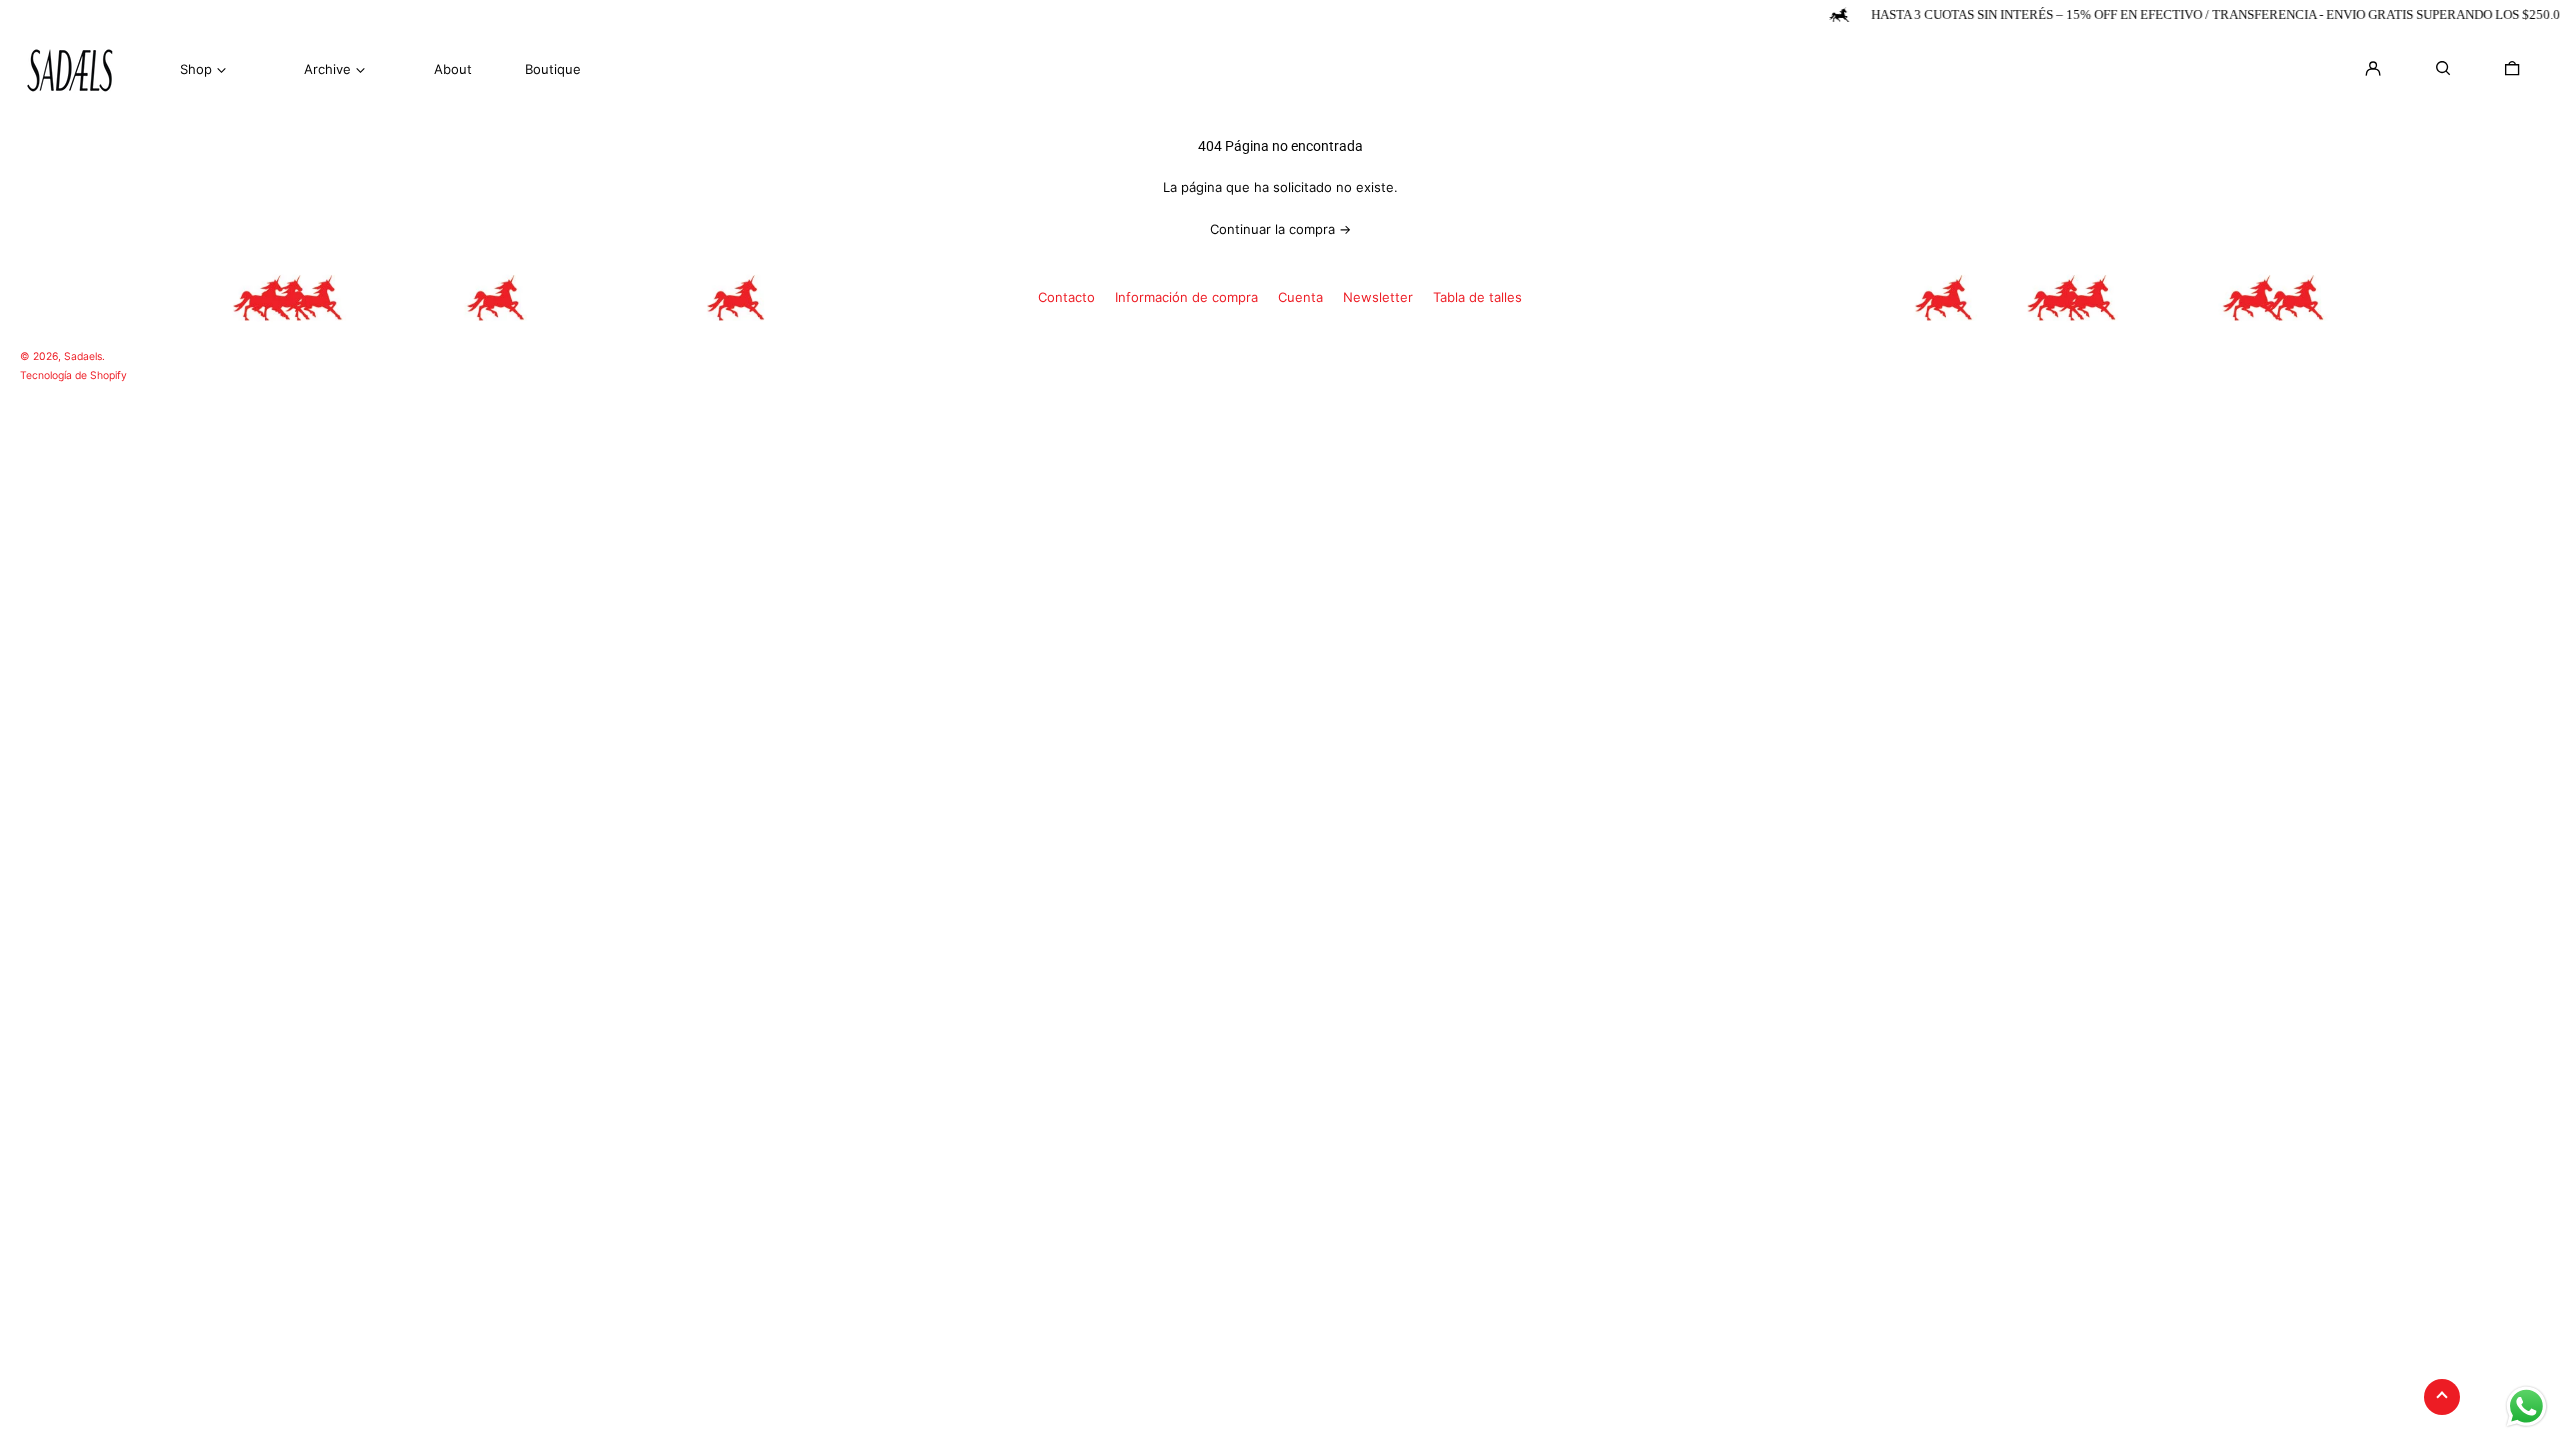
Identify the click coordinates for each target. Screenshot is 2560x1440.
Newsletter (1378, 297)
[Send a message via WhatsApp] (2526, 1406)
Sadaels (83, 356)
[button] (2512, 68)
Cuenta (1300, 297)
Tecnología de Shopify (73, 375)
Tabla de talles (1477, 297)
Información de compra (1186, 297)
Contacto (1066, 297)
